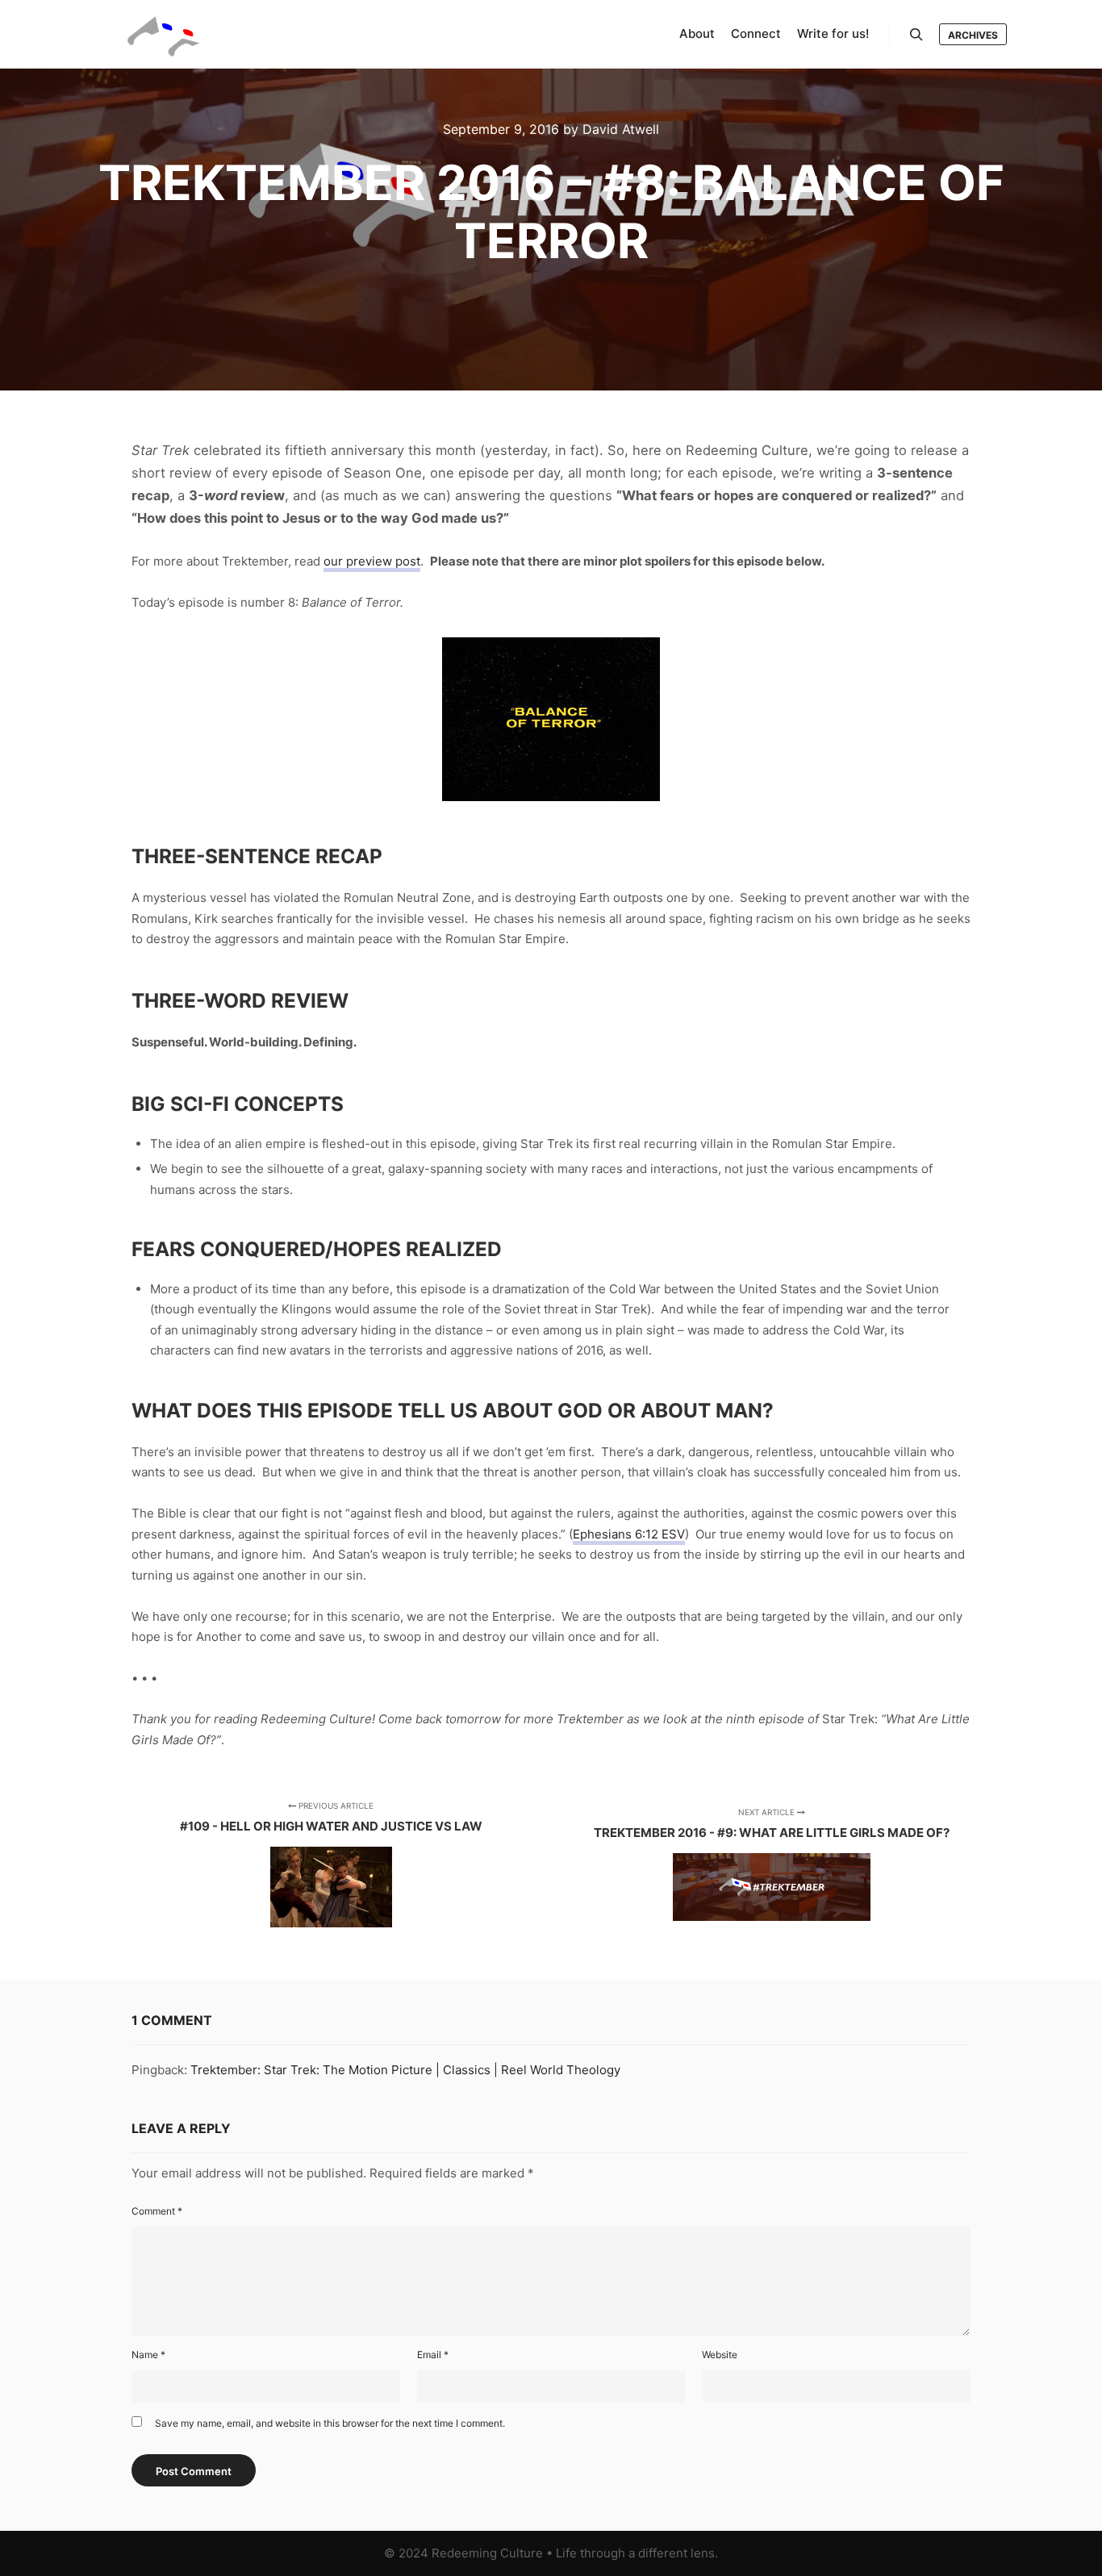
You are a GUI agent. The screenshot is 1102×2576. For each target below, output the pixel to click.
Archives (973, 35)
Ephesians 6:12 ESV (629, 1534)
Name (148, 2355)
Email (433, 2355)
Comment (157, 2211)
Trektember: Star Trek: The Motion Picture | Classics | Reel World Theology (405, 2070)
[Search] (916, 35)
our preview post (372, 561)
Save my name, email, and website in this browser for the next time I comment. (330, 2423)
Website (720, 2355)
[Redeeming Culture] (164, 34)
